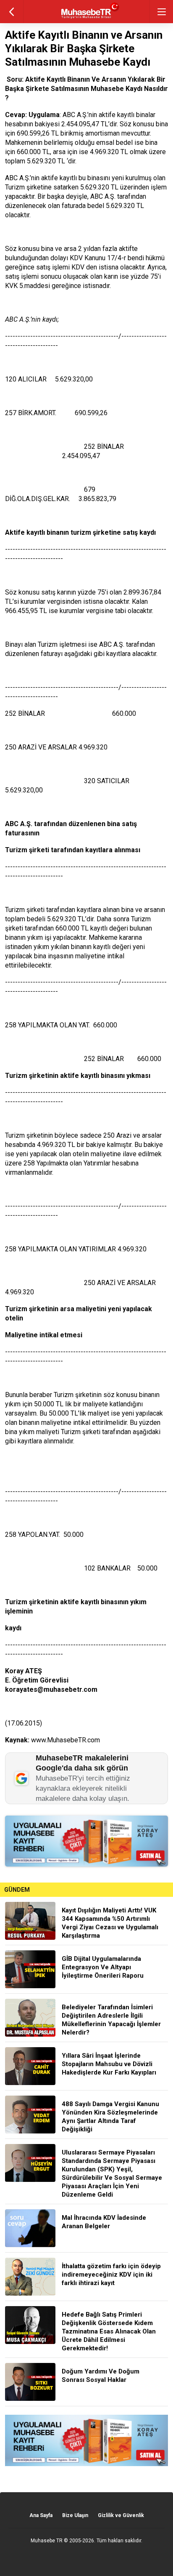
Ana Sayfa (41, 2515)
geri (12, 12)
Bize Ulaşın (75, 2515)
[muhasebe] (87, 19)
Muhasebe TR (47, 2541)
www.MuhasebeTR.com (66, 1740)
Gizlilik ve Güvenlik (121, 2515)
